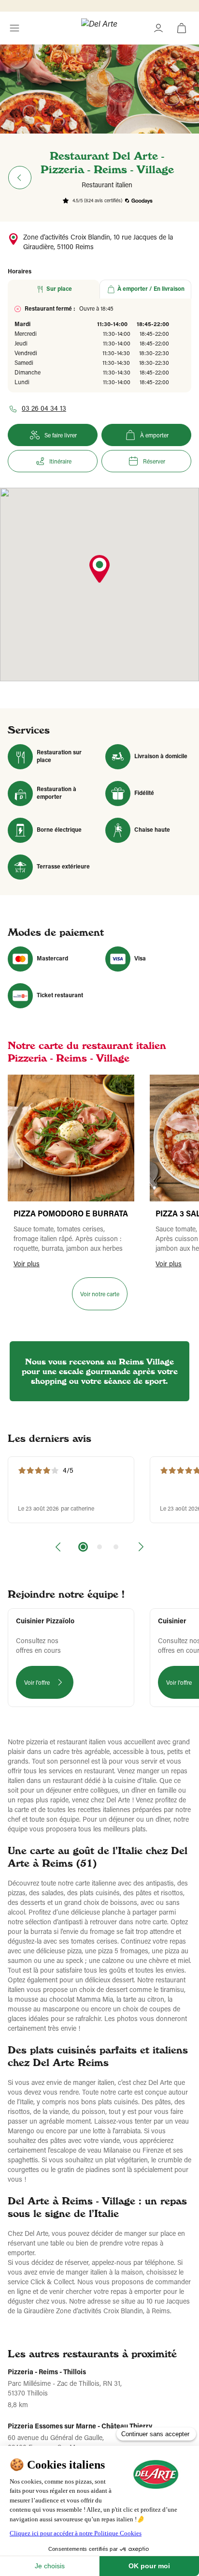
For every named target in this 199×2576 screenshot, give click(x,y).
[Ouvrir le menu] (14, 28)
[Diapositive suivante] (140, 1547)
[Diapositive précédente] (59, 1547)
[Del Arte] (99, 28)
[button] (99, 570)
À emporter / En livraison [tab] (151, 289)
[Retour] (20, 178)
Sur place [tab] (59, 289)
